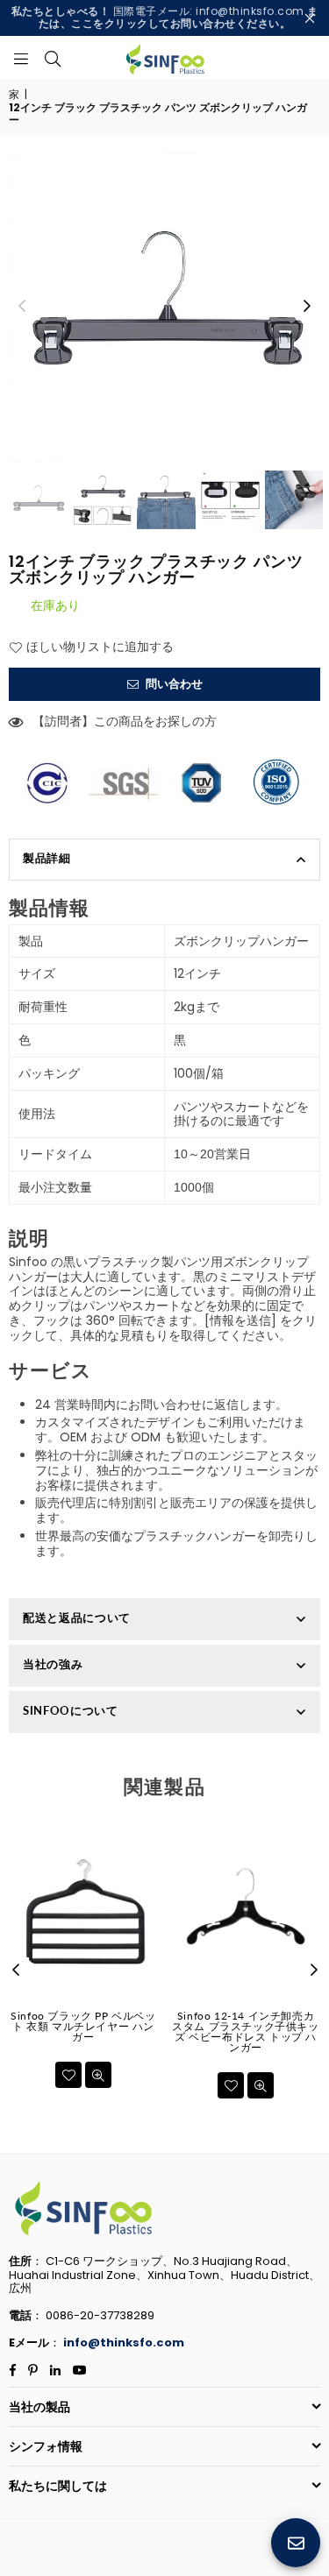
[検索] (53, 58)
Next (307, 307)
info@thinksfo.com (124, 2342)
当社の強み (53, 1664)
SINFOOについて (71, 1710)
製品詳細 (47, 858)
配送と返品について (77, 1617)
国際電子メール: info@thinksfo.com (165, 17)
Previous (22, 307)
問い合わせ (173, 684)
